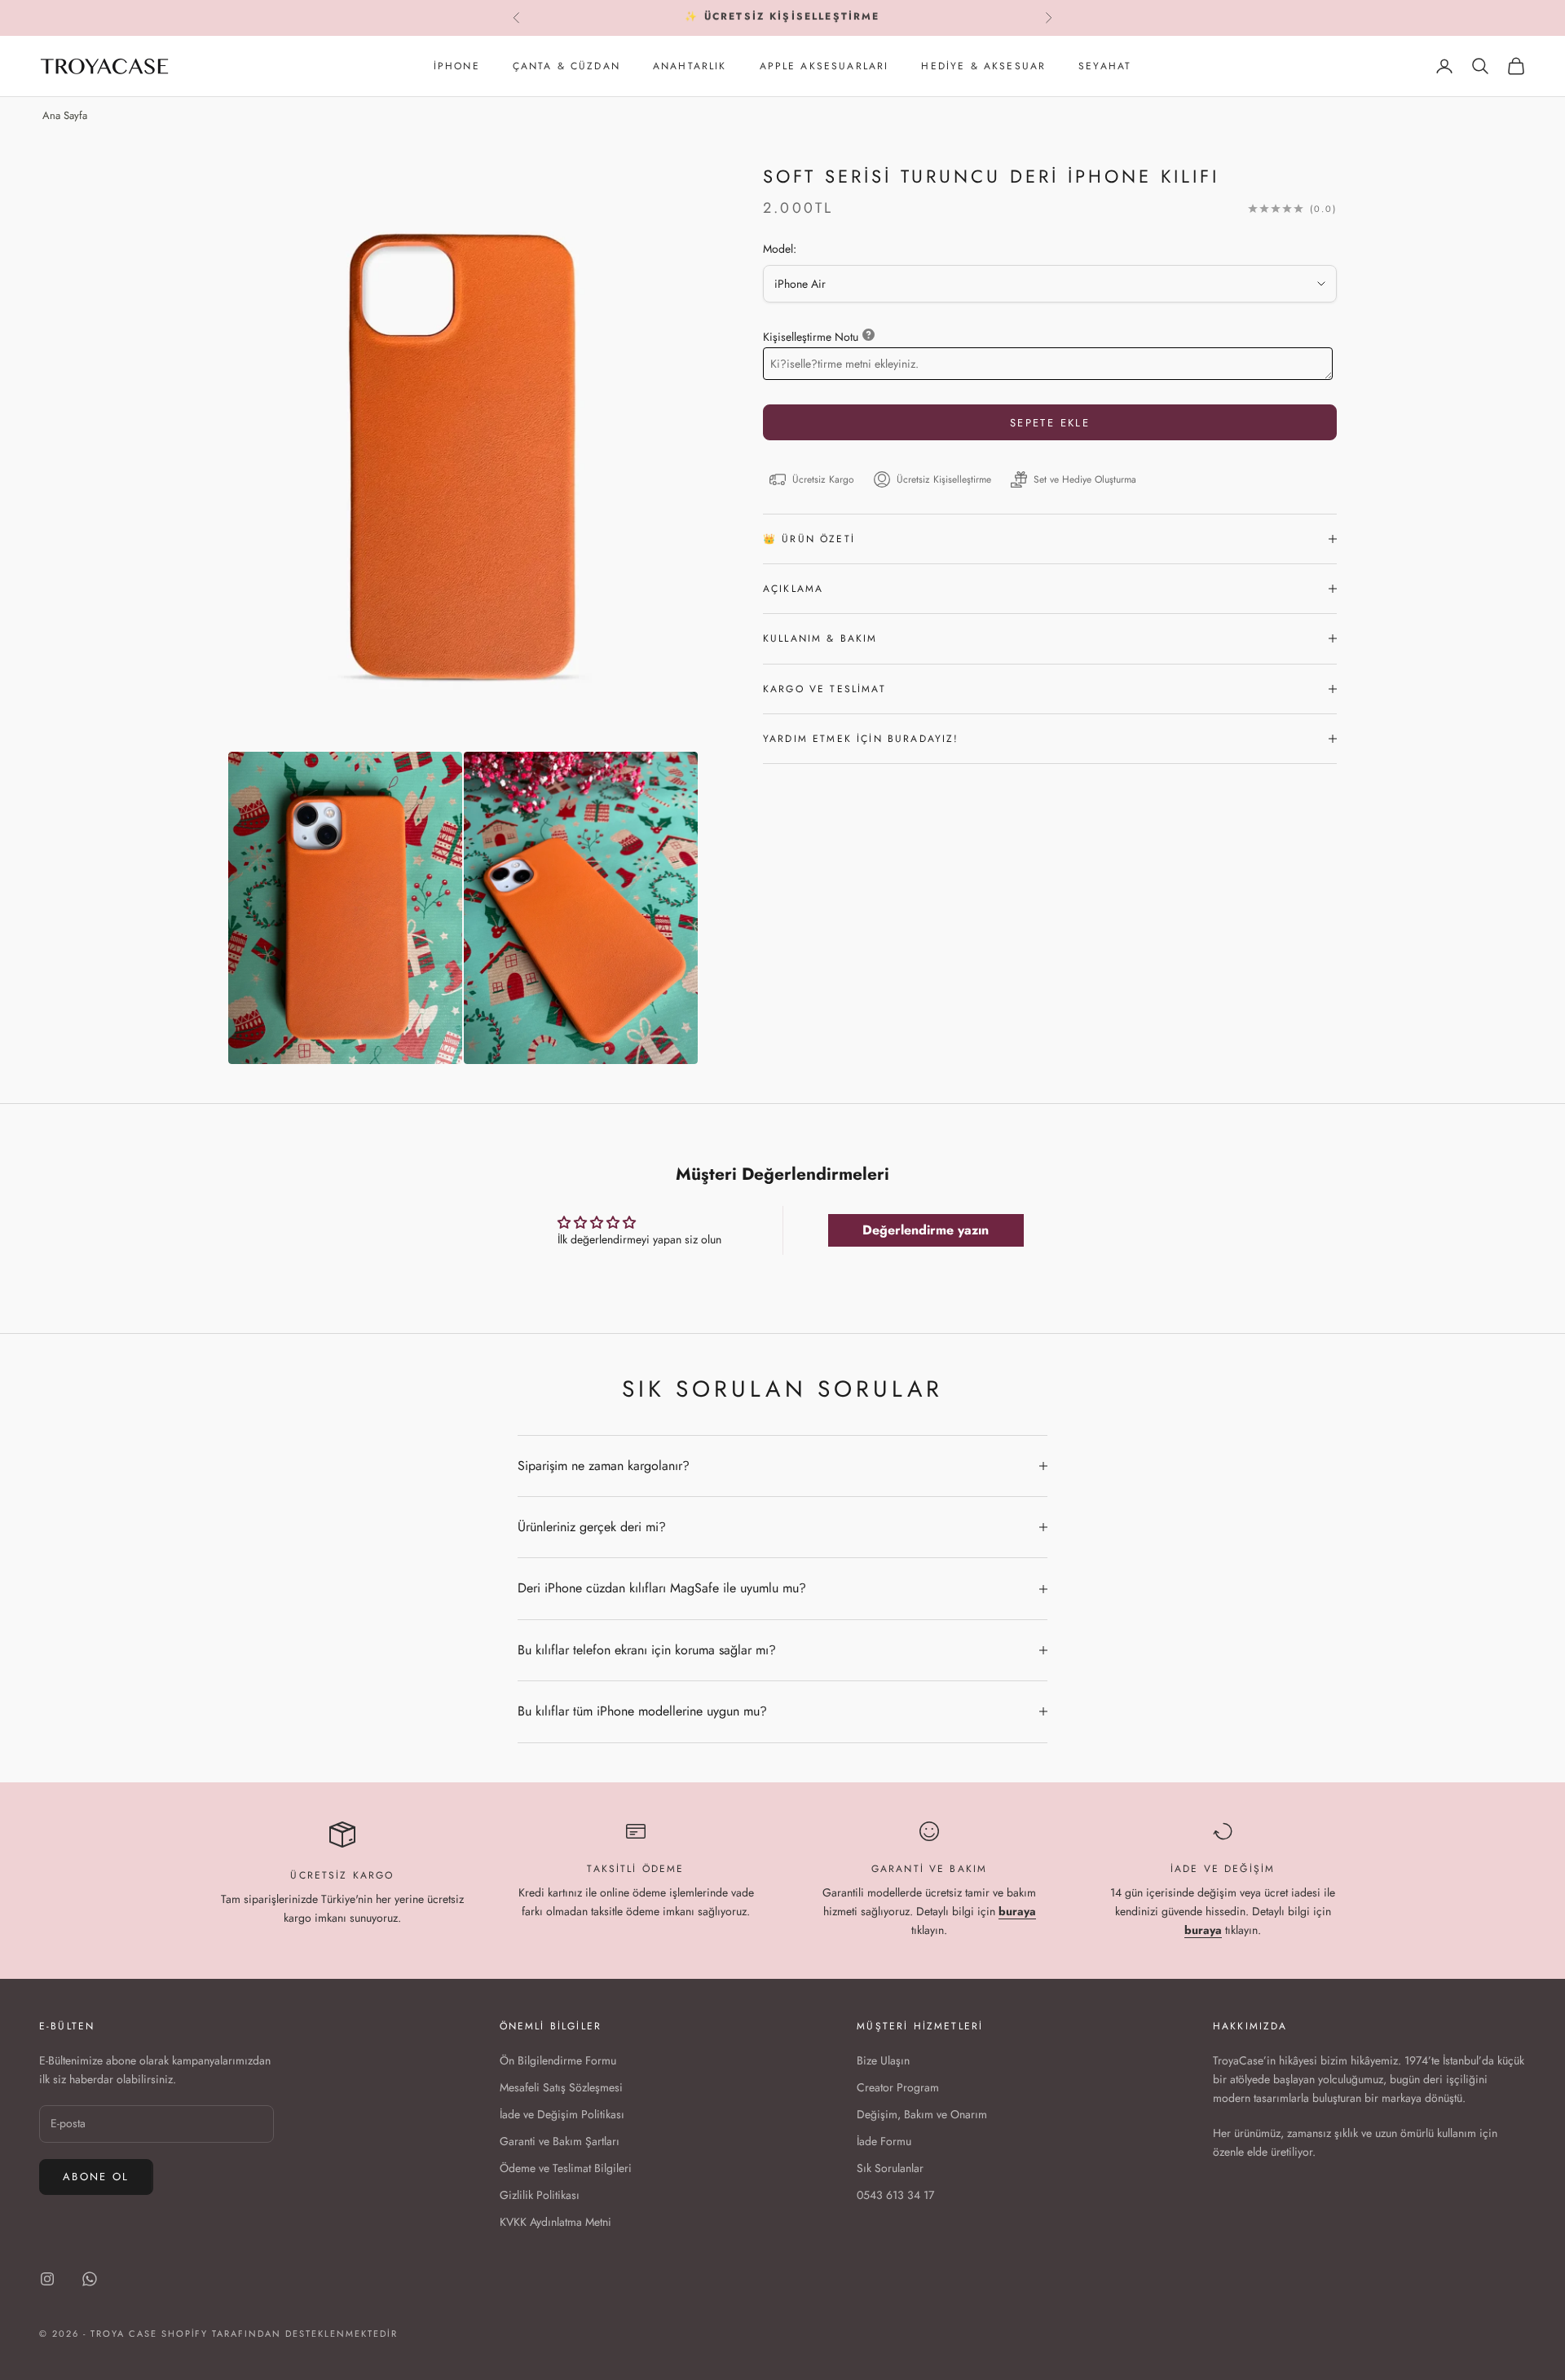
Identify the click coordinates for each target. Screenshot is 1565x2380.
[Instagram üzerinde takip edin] (47, 2279)
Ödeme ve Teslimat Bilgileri (566, 2168)
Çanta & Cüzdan (566, 66)
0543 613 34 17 (895, 2195)
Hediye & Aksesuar (983, 66)
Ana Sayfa (65, 115)
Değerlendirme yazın (926, 1230)
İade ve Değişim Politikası (562, 2114)
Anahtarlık (690, 66)
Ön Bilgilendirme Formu (558, 2060)
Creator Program (898, 2087)
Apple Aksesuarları (824, 66)
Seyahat (1105, 66)
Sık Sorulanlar (890, 2168)
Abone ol (96, 2177)
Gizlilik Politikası (540, 2195)
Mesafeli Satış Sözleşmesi (561, 2087)
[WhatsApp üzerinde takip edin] (90, 2279)
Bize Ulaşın (883, 2060)
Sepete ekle (1050, 423)
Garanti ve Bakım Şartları (560, 2141)
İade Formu (884, 2141)
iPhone (457, 66)
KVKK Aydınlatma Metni (555, 2222)
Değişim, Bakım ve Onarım (922, 2114)
